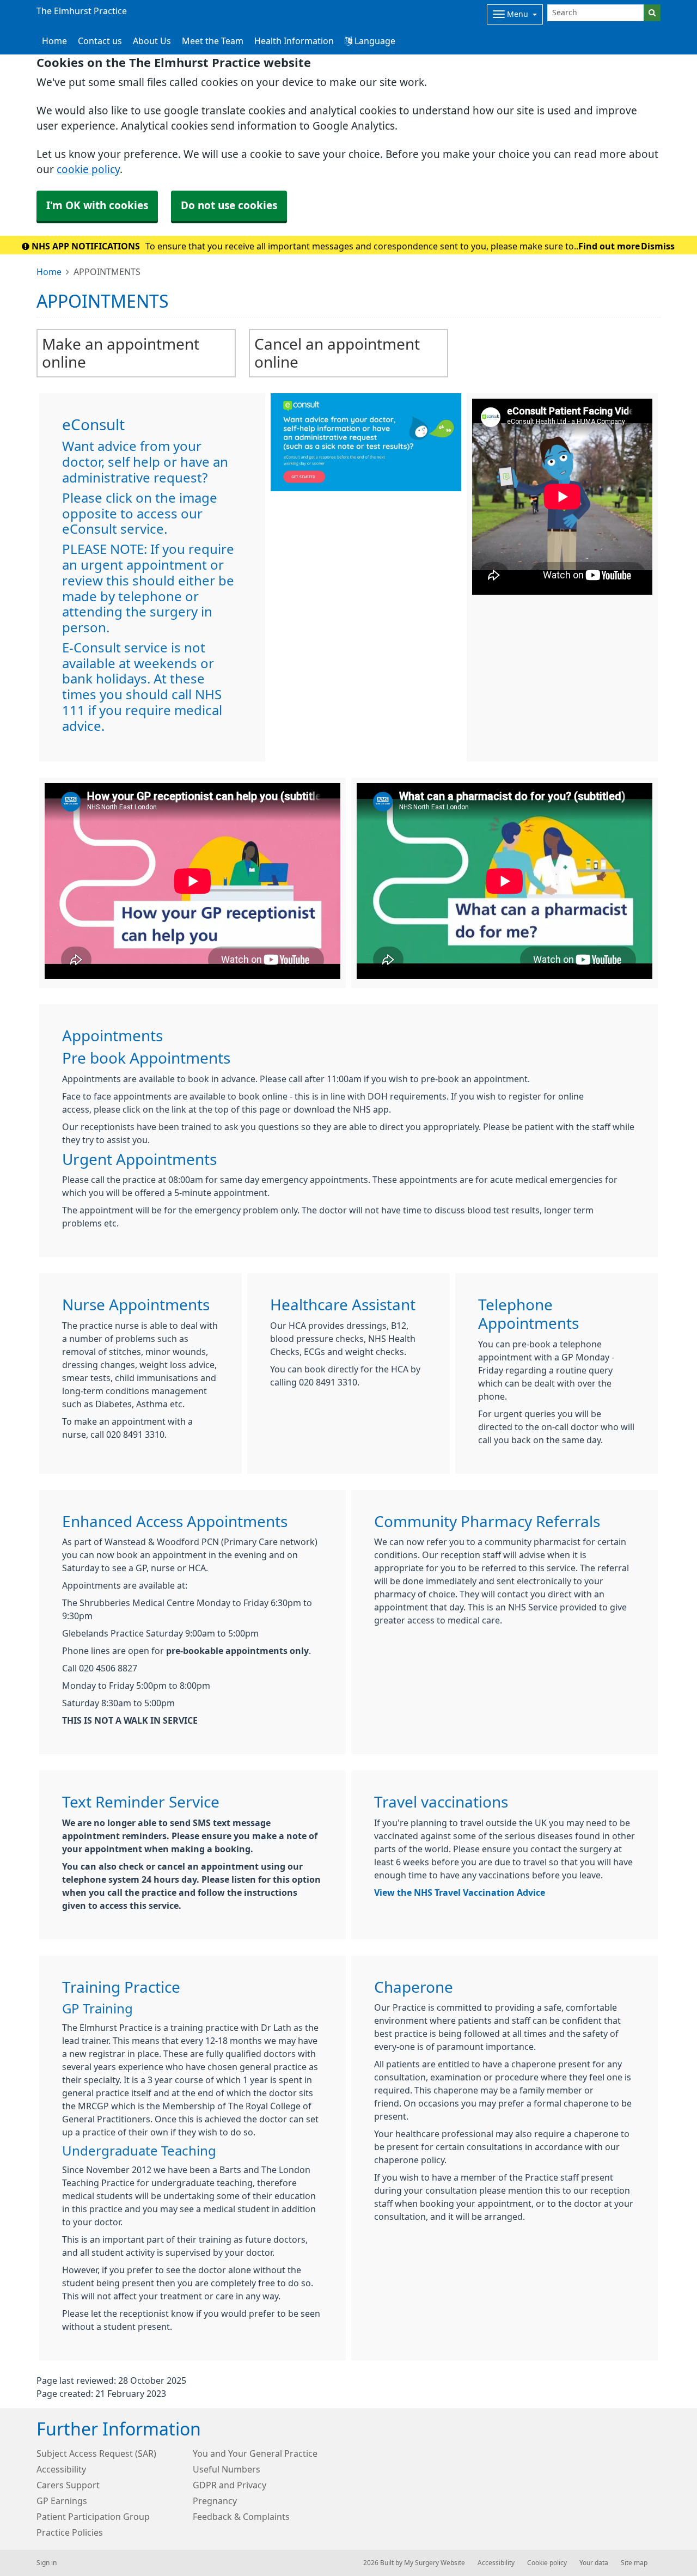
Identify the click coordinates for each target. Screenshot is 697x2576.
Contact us (100, 41)
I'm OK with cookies (97, 206)
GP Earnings (62, 2501)
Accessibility (61, 2469)
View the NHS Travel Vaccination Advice (460, 1893)
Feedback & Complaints (241, 2517)
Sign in (47, 2563)
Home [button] (54, 41)
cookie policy (88, 170)
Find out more (609, 246)
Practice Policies (70, 2532)
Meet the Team (213, 41)
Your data (594, 2563)
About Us (152, 41)
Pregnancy (215, 2501)
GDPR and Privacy (230, 2485)
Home (49, 272)
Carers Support (68, 2485)
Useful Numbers (227, 2469)
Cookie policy (547, 2563)
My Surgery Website (435, 2563)
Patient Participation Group (93, 2517)
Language (374, 41)
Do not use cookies (229, 206)
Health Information (294, 41)
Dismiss (658, 246)
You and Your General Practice (255, 2453)
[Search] (652, 13)
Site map (634, 2563)
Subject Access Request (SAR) (96, 2453)
